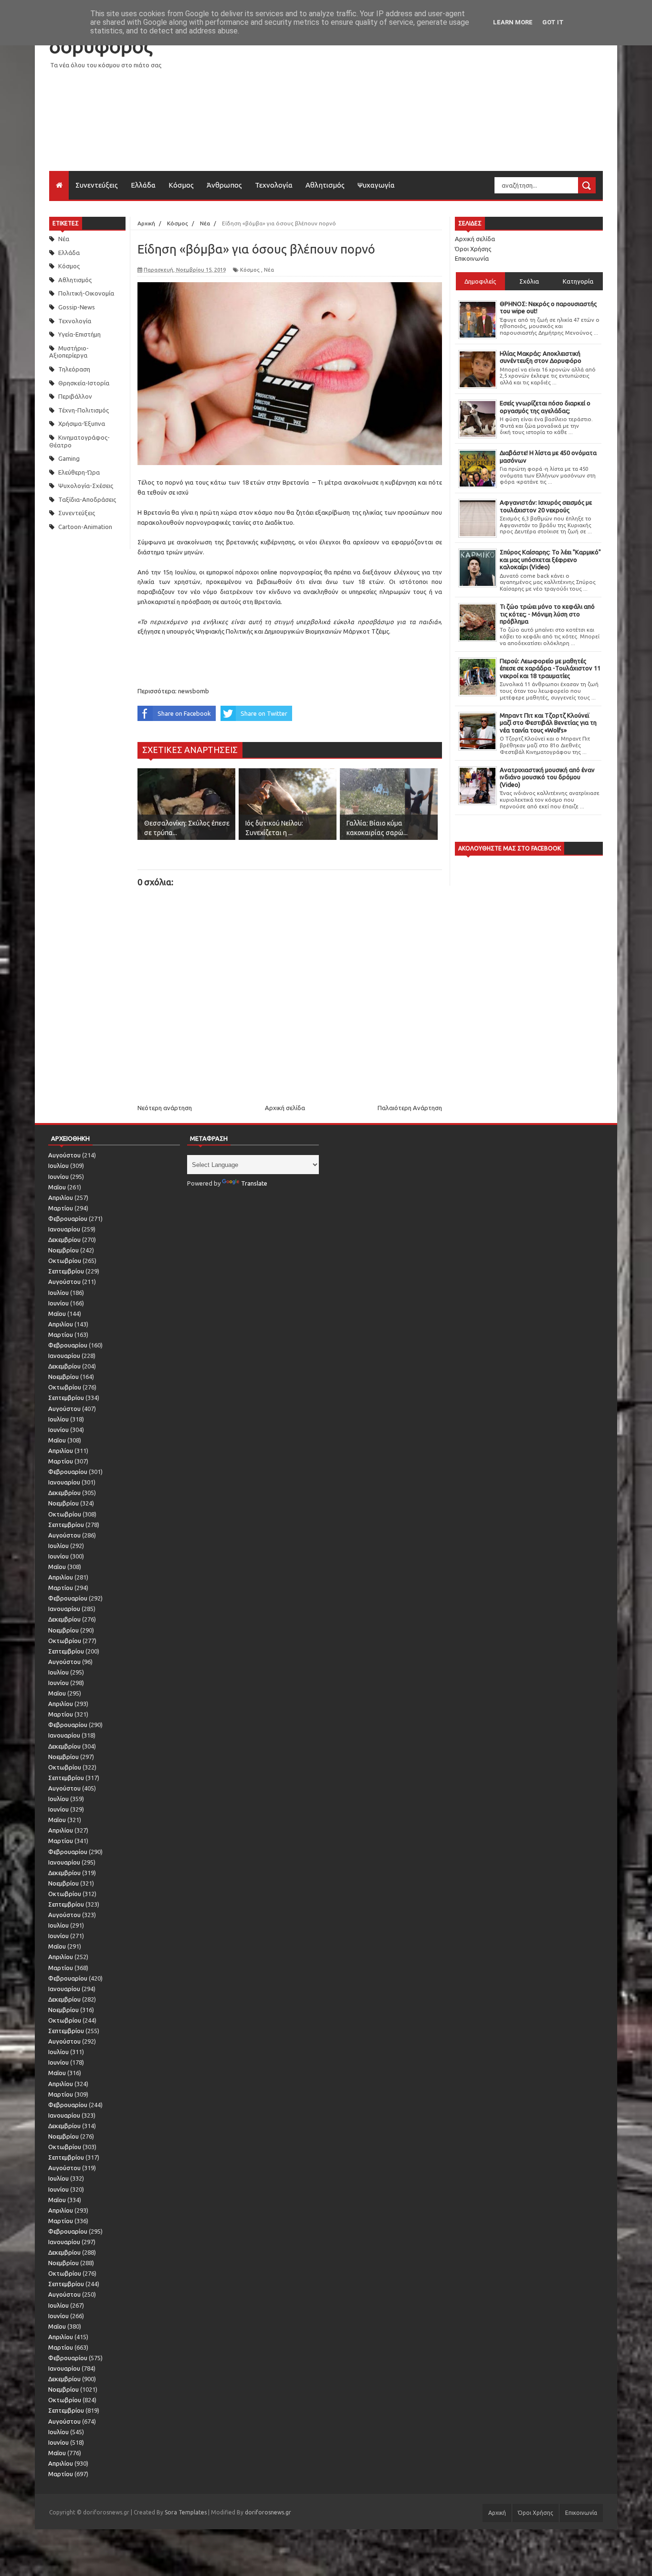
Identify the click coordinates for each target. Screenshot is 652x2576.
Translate (254, 1183)
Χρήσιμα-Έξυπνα (82, 424)
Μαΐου (57, 1187)
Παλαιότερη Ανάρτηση (410, 1108)
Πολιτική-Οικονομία (86, 293)
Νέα (64, 239)
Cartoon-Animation (85, 527)
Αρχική (497, 2513)
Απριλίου (61, 1198)
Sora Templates (186, 2512)
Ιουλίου (58, 1166)
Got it (553, 22)
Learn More (513, 22)
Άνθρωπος (224, 185)
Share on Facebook (184, 713)
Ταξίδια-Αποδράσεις (87, 499)
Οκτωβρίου (65, 1261)
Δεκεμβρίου (64, 1240)
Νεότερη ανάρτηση (165, 1108)
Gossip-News (77, 307)
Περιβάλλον (75, 396)
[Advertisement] (429, 104)
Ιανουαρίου (64, 1229)
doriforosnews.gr (268, 2512)
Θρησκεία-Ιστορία (84, 383)
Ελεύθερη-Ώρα (79, 472)
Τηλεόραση (74, 369)
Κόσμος (181, 185)
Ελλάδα (143, 185)
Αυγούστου (64, 1155)
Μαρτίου (61, 1208)
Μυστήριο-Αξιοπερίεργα (69, 352)
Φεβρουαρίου (68, 1219)
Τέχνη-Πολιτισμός (84, 410)
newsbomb (194, 691)
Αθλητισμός (325, 185)
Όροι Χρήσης (473, 249)
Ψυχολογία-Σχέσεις (86, 486)
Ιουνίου (58, 1177)
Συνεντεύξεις (97, 185)
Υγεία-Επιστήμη (79, 334)
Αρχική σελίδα (285, 1108)
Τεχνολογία (274, 185)
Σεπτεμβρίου (66, 1271)
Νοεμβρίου (63, 1250)
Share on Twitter (264, 713)
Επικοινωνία (472, 258)
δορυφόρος (101, 46)
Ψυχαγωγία (376, 185)
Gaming (69, 458)
